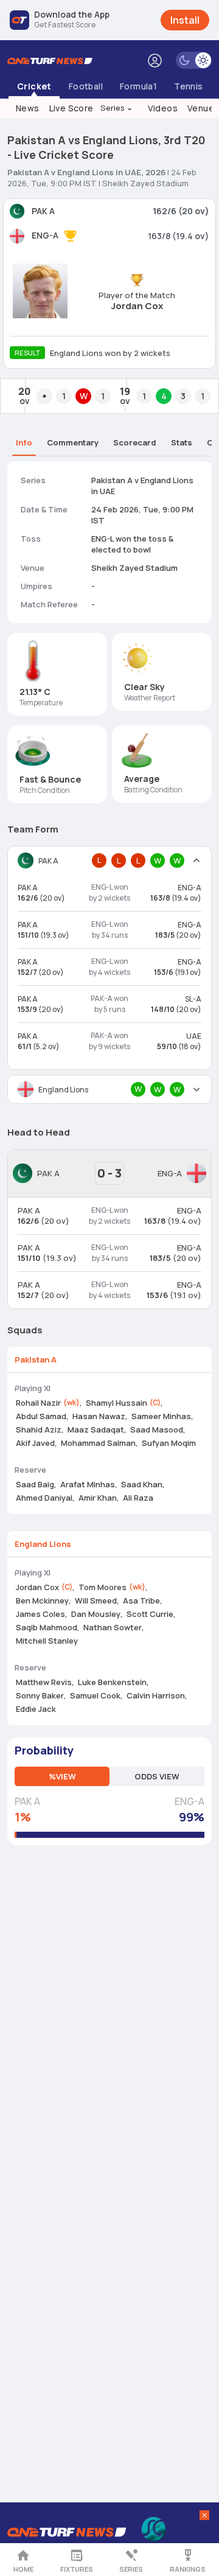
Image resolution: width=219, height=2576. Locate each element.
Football (86, 86)
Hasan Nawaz (99, 1416)
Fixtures (77, 2569)
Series (117, 108)
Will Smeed (96, 1600)
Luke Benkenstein (112, 1682)
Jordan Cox (137, 306)
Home (23, 2569)
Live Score (71, 108)
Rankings (188, 2569)
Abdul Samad (41, 1416)
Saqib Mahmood (47, 1627)
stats (182, 442)
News (28, 108)
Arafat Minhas (88, 1484)
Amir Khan (98, 1498)
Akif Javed (35, 1443)
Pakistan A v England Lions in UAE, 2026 (86, 172)
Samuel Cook (95, 1695)
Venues (203, 108)
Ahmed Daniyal (44, 1498)
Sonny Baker (40, 1695)
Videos (163, 108)
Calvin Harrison (156, 1695)
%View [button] (62, 1776)
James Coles (40, 1614)
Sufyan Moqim (169, 1443)
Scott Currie (150, 1614)
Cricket (34, 86)
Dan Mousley (96, 1614)
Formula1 (138, 86)
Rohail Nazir (38, 1403)
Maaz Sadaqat (96, 1429)
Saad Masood (157, 1429)
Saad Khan (142, 1484)
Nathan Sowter (113, 1627)
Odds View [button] (157, 1776)
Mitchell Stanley (47, 1641)
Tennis (188, 86)
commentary (73, 442)
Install (185, 20)
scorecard (135, 442)
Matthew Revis (44, 1682)
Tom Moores (103, 1587)
